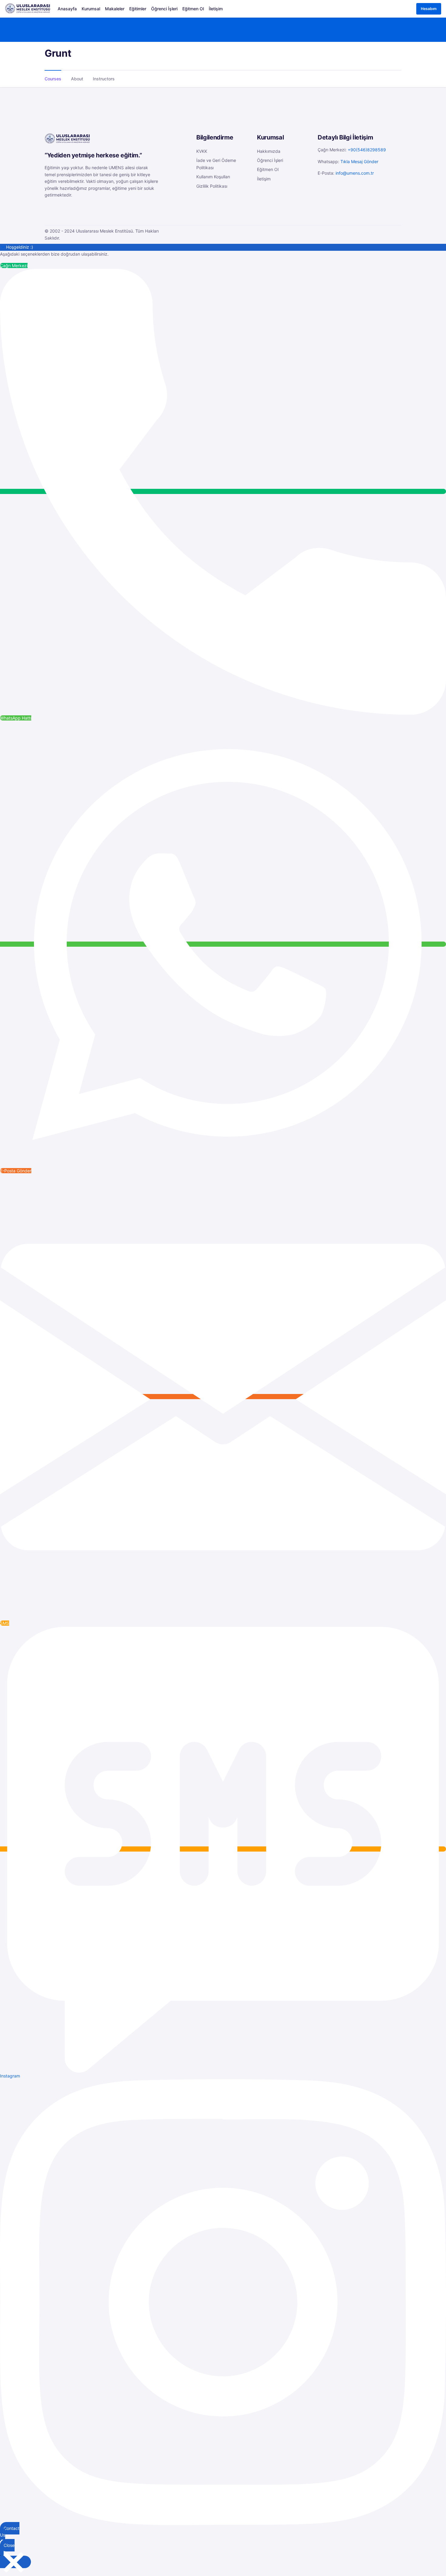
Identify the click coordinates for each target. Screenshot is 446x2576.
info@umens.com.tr (355, 173)
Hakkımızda (269, 151)
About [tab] (77, 79)
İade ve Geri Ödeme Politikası (216, 164)
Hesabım (429, 9)
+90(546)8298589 (367, 150)
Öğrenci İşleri (270, 160)
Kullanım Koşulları (213, 177)
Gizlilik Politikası (212, 186)
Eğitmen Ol (268, 169)
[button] (395, 54)
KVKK (202, 151)
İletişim (264, 179)
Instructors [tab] (104, 79)
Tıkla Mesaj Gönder (359, 161)
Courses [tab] (53, 79)
